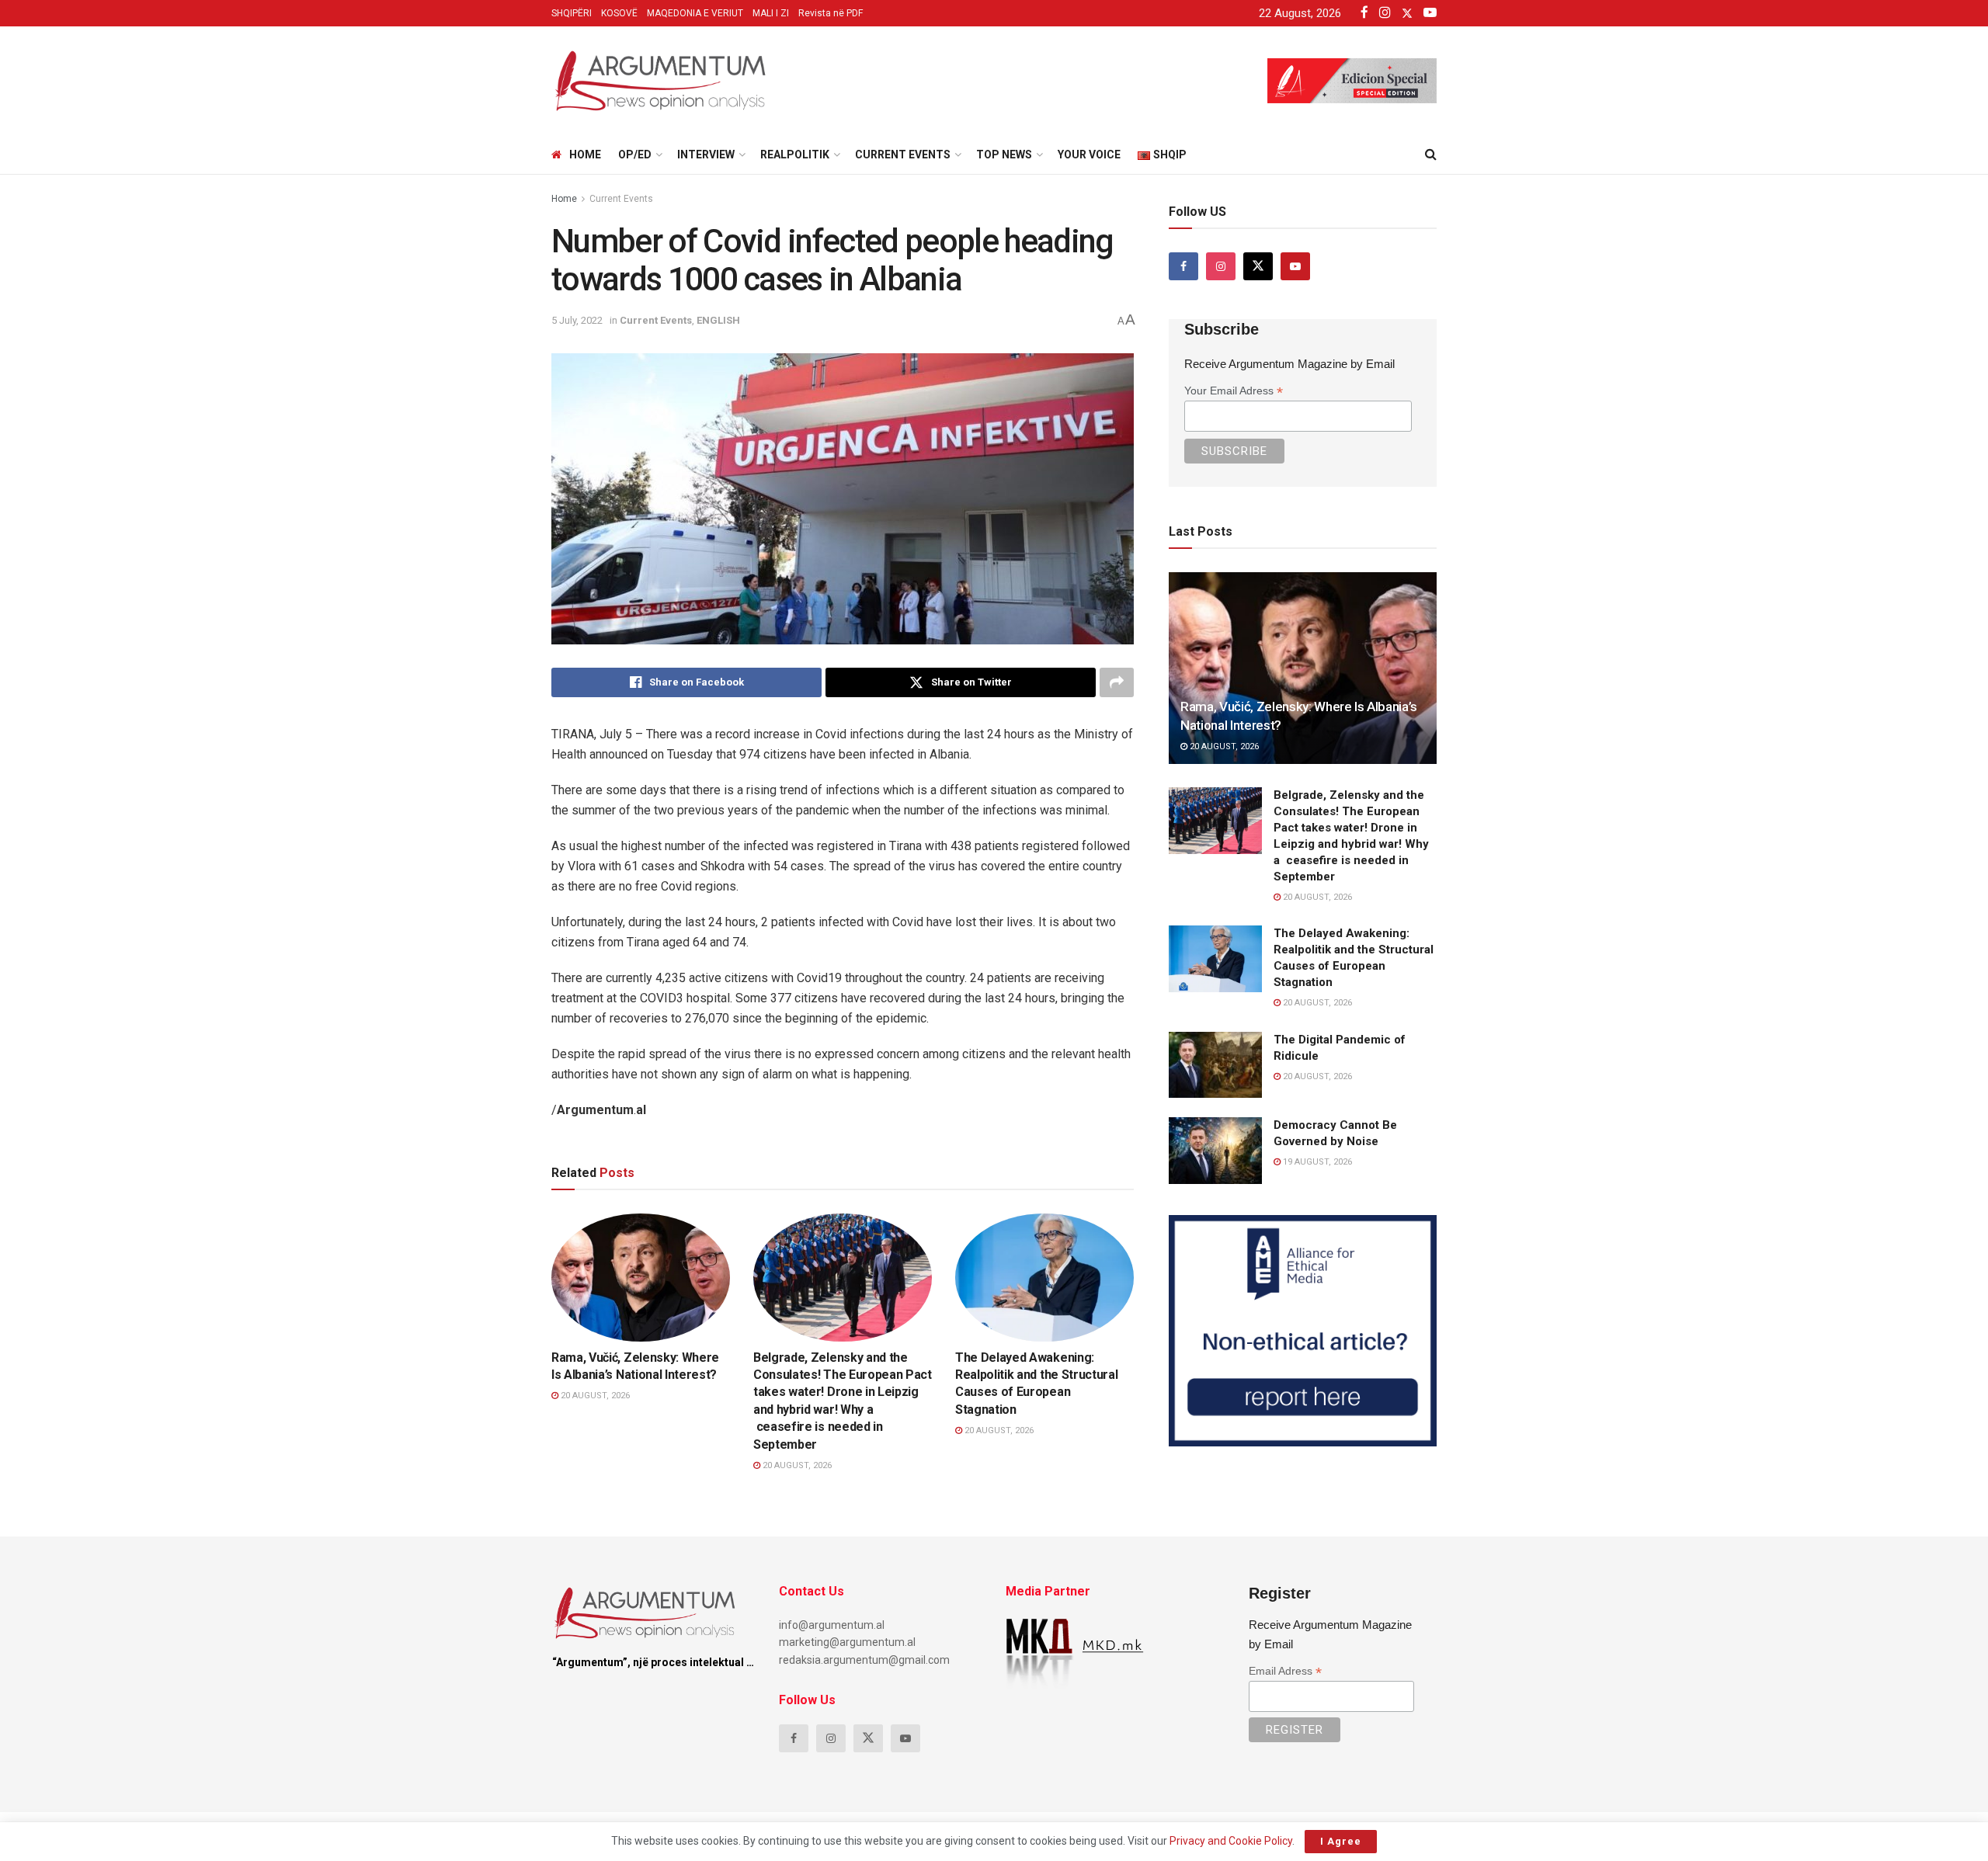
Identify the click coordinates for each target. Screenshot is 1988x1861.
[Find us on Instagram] (1221, 266)
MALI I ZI (771, 13)
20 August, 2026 (594, 1396)
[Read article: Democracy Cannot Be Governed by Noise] (1215, 1151)
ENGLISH (718, 320)
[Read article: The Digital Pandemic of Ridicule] (1215, 1065)
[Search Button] (1431, 155)
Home (585, 155)
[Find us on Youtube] (1295, 266)
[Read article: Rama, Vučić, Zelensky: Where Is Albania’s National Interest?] (641, 1277)
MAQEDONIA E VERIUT (695, 13)
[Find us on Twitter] (1258, 266)
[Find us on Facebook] (1183, 266)
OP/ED (635, 155)
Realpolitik (795, 155)
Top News (1004, 155)
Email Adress (1285, 1671)
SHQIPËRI (572, 13)
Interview (706, 155)
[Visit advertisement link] (1303, 1331)
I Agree (1341, 1841)
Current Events (903, 155)
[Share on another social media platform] (1117, 682)
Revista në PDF (831, 13)
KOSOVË (619, 13)
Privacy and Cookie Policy (1231, 1841)
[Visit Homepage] (660, 81)
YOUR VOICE (1089, 155)
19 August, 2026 (1316, 1162)
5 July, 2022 (577, 320)
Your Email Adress (1234, 391)
